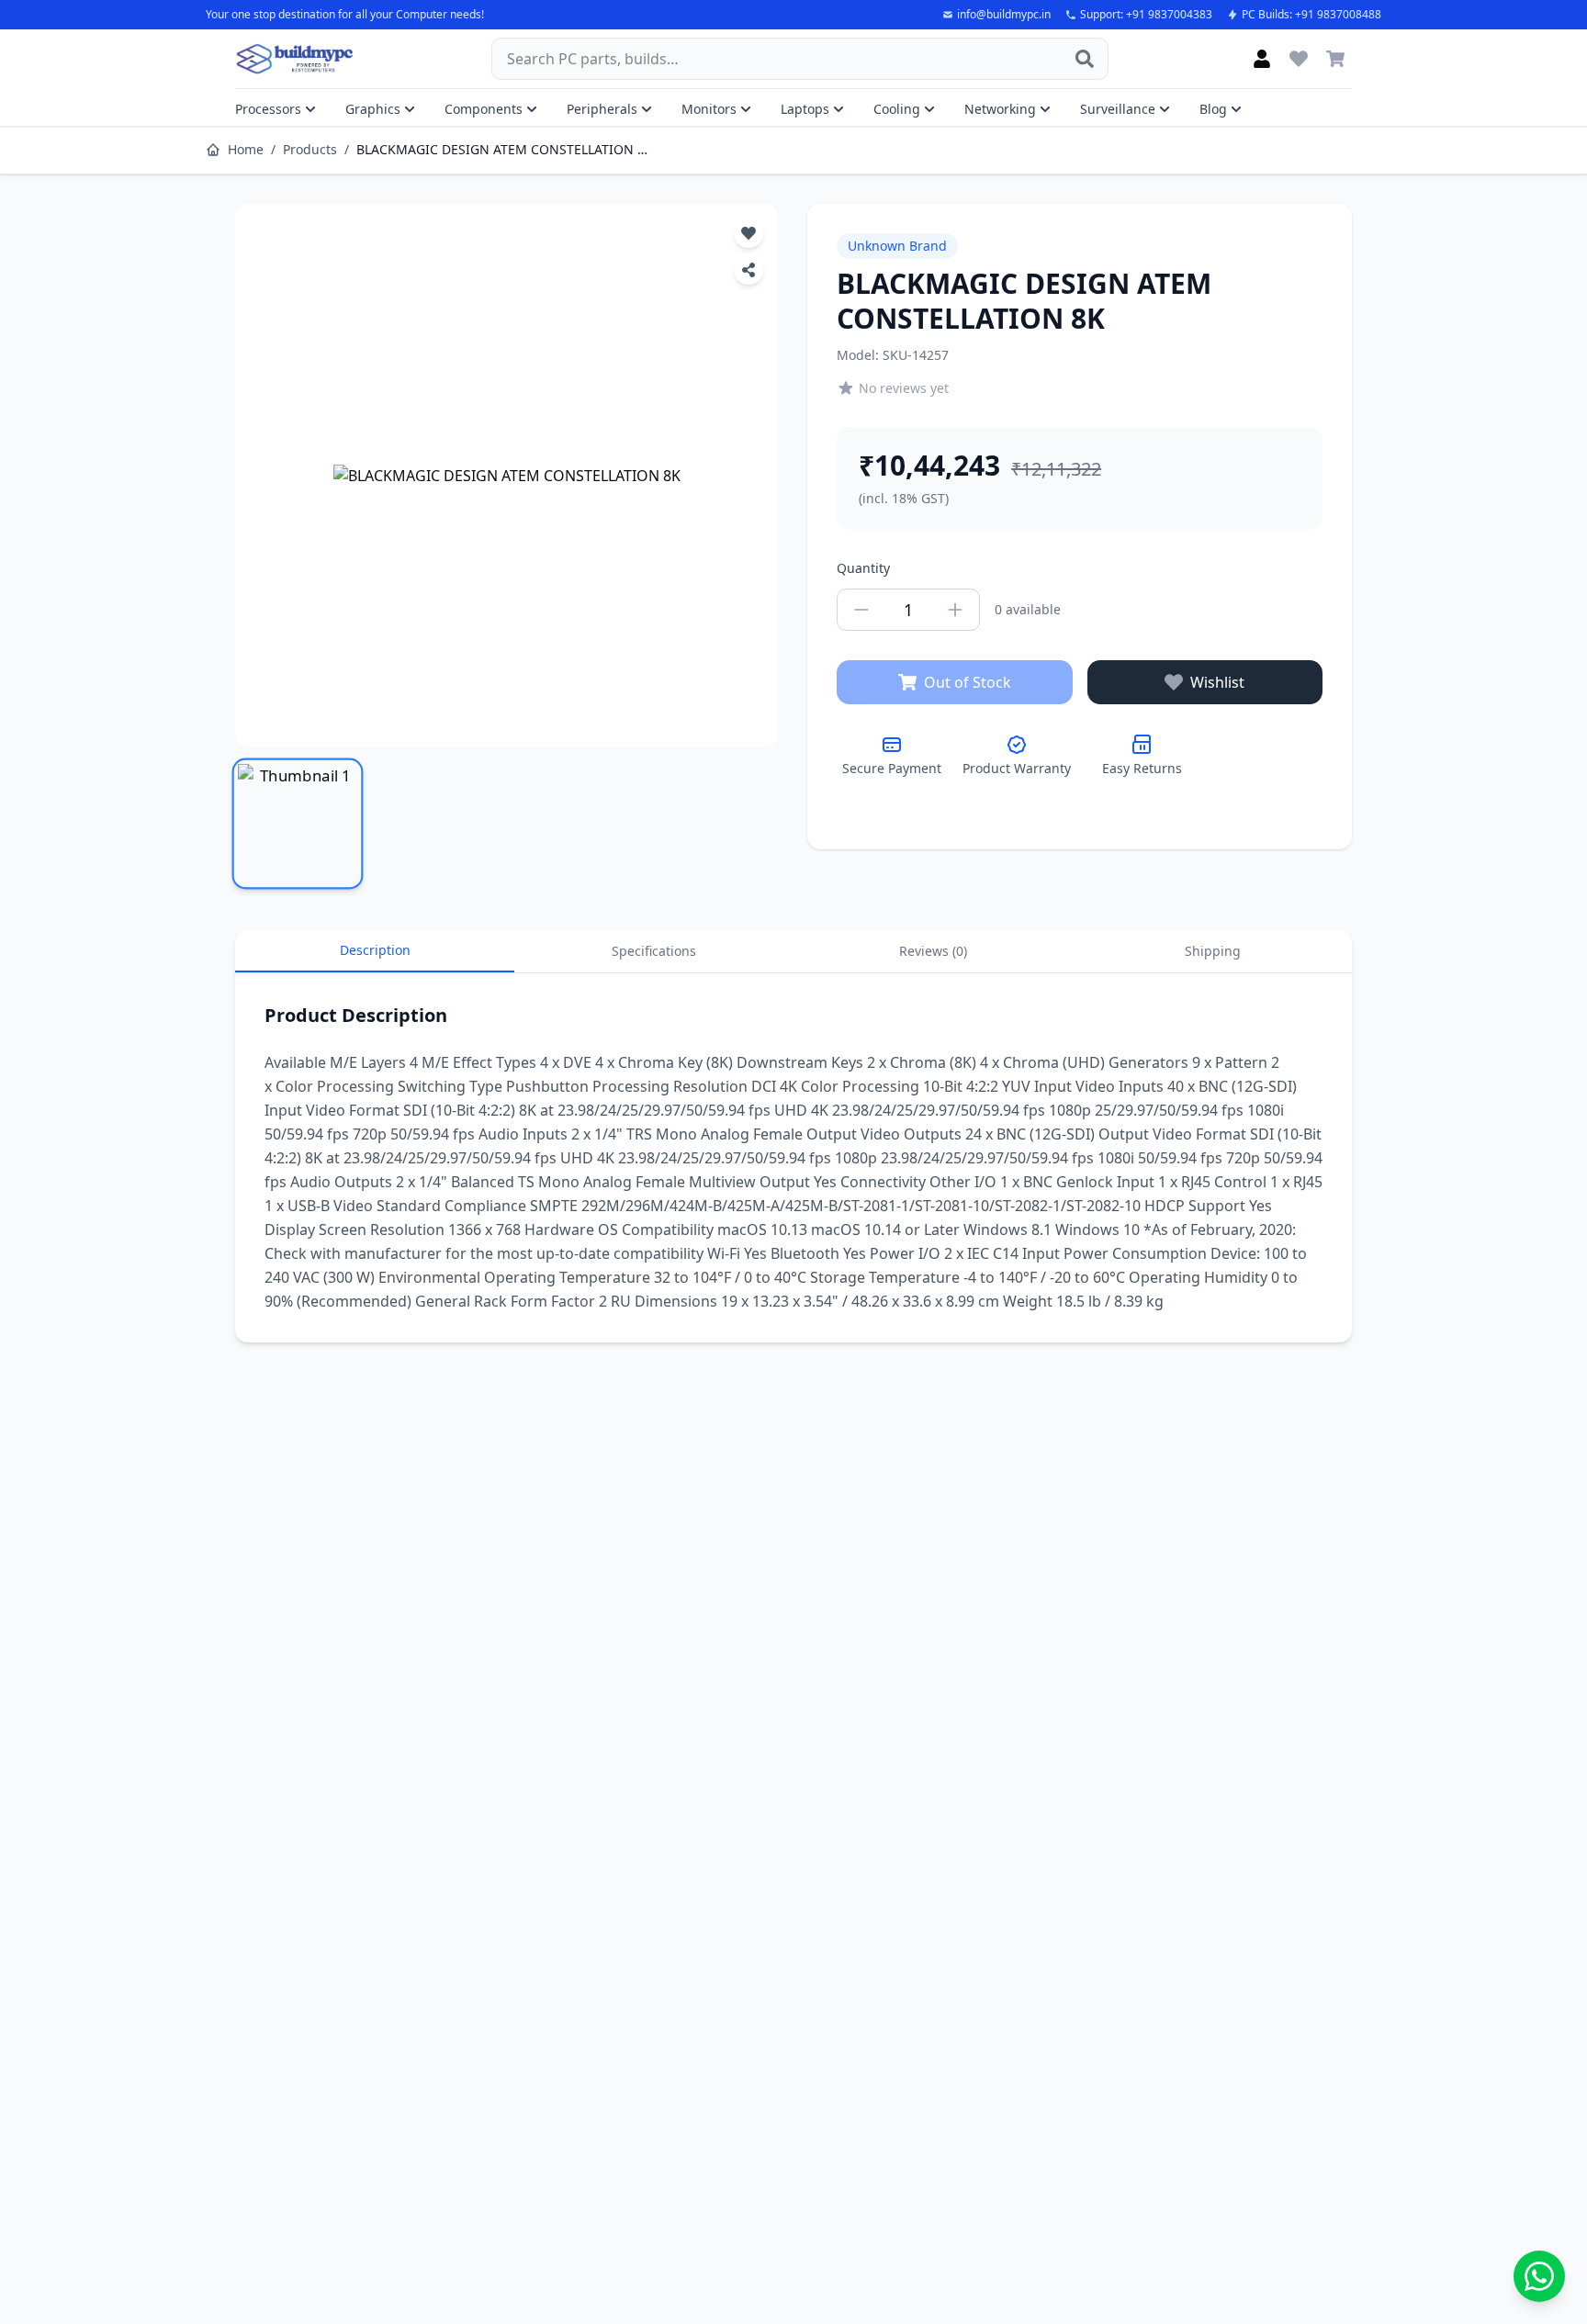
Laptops (805, 109)
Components (484, 109)
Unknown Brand (897, 246)
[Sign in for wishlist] (1299, 59)
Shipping (1213, 951)
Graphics (373, 109)
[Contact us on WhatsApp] (1539, 2276)
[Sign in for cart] (1335, 59)
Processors (268, 109)
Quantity (863, 568)
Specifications (654, 951)
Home (246, 149)
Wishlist (1217, 682)
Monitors (709, 109)
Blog (1213, 109)
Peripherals (602, 109)
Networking (1000, 109)
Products (310, 149)
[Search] (1085, 59)
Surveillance (1118, 109)
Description (375, 950)
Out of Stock (968, 682)
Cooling (897, 109)
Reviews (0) (933, 951)
